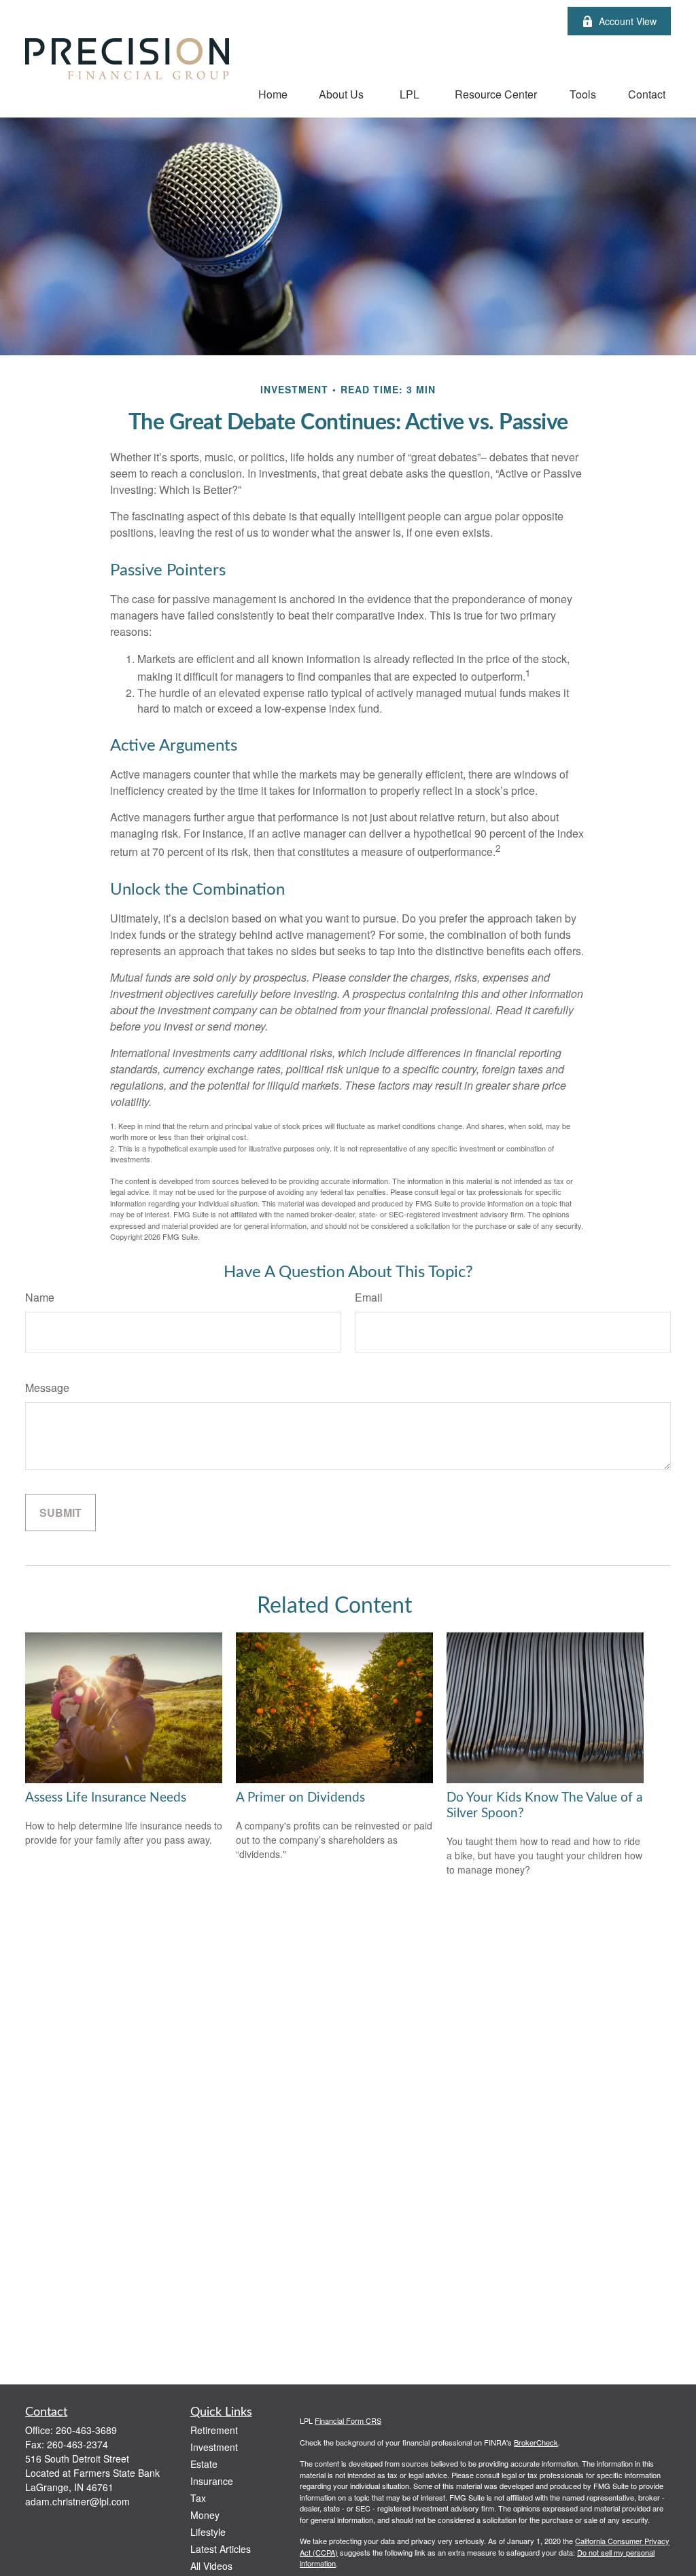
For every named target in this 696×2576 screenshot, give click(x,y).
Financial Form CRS (348, 2420)
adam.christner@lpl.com (77, 2501)
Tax (198, 2498)
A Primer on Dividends (300, 1798)
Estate (204, 2464)
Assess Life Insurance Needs (106, 1798)
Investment (214, 2447)
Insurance (212, 2481)
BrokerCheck (536, 2442)
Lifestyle (208, 2532)
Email (369, 1297)
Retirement (214, 2430)
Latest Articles (221, 2549)
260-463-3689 (86, 2430)
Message (47, 1388)
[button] (273, 93)
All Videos (211, 2566)
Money (205, 2515)
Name (40, 1297)
